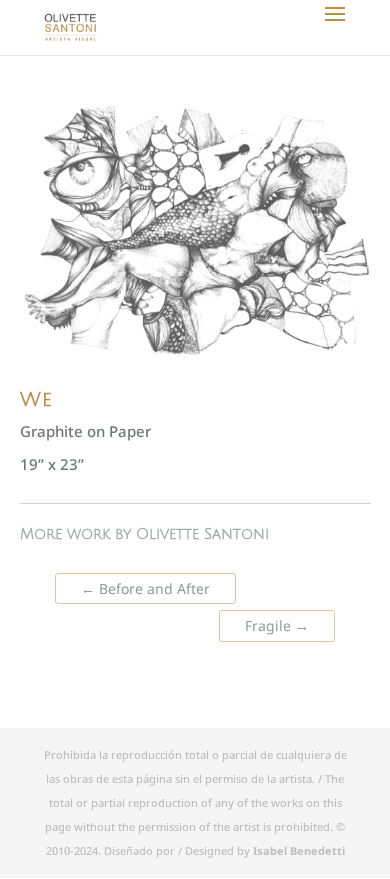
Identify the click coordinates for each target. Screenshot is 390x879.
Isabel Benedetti (299, 850)
